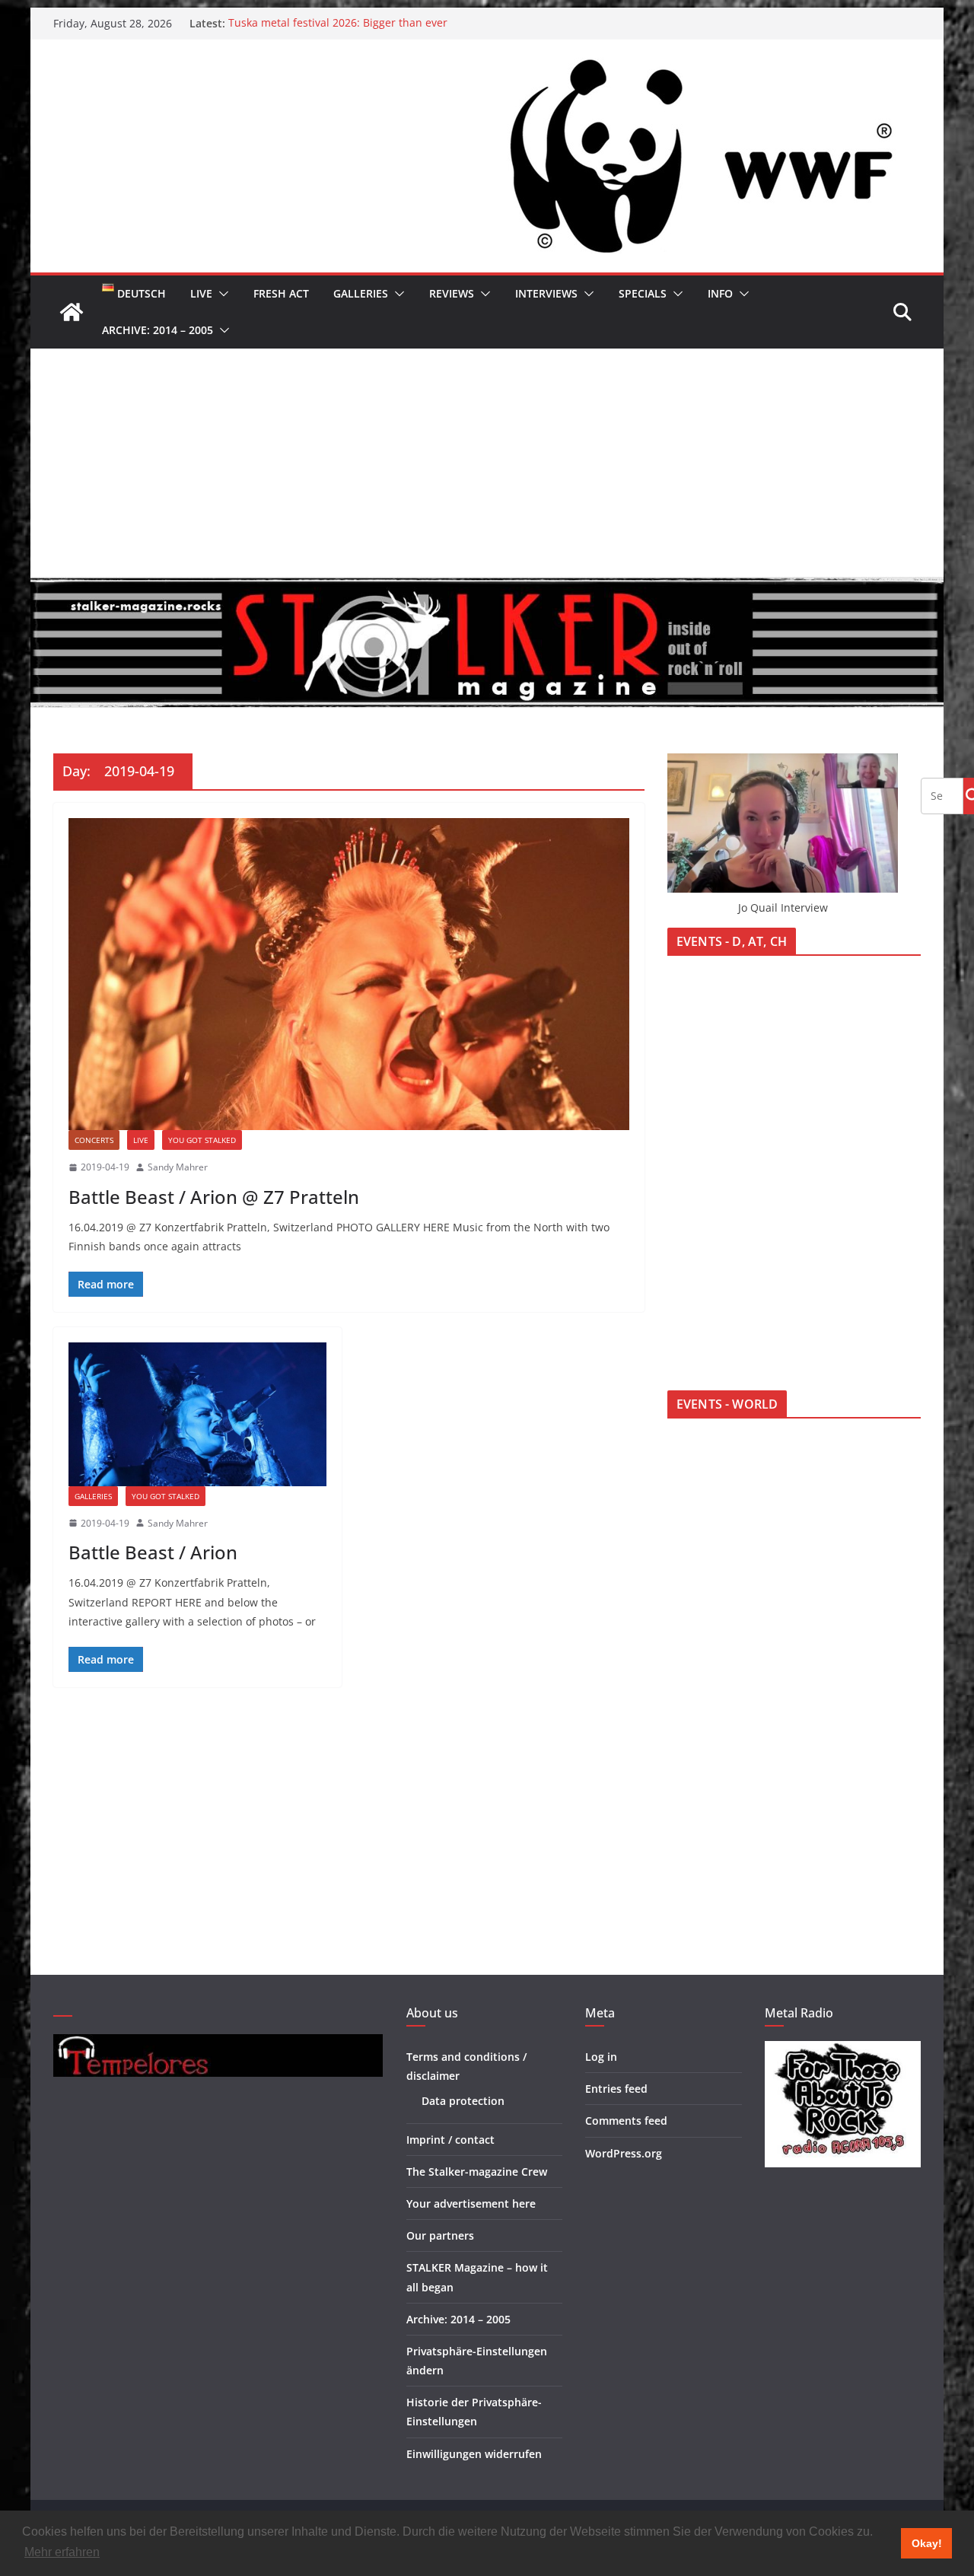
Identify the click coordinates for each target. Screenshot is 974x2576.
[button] (221, 294)
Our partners (440, 2235)
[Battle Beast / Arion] (197, 1414)
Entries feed (616, 2089)
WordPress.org (624, 2153)
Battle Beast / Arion (153, 1552)
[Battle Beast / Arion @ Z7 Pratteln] (349, 974)
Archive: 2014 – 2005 (158, 330)
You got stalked (202, 1140)
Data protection (463, 2101)
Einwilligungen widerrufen (474, 2454)
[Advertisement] (487, 463)
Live (201, 293)
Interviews (546, 293)
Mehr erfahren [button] (62, 2552)
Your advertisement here (471, 2203)
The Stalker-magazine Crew (477, 2172)
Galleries (361, 293)
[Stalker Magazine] (72, 312)
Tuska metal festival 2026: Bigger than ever (338, 23)
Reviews (452, 293)
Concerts (94, 1140)
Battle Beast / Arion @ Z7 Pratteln (214, 1197)
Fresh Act (281, 293)
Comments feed (626, 2121)
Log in (601, 2057)
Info (720, 293)
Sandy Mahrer (178, 1167)
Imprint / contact (450, 2140)
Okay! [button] (927, 2543)
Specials (643, 293)
